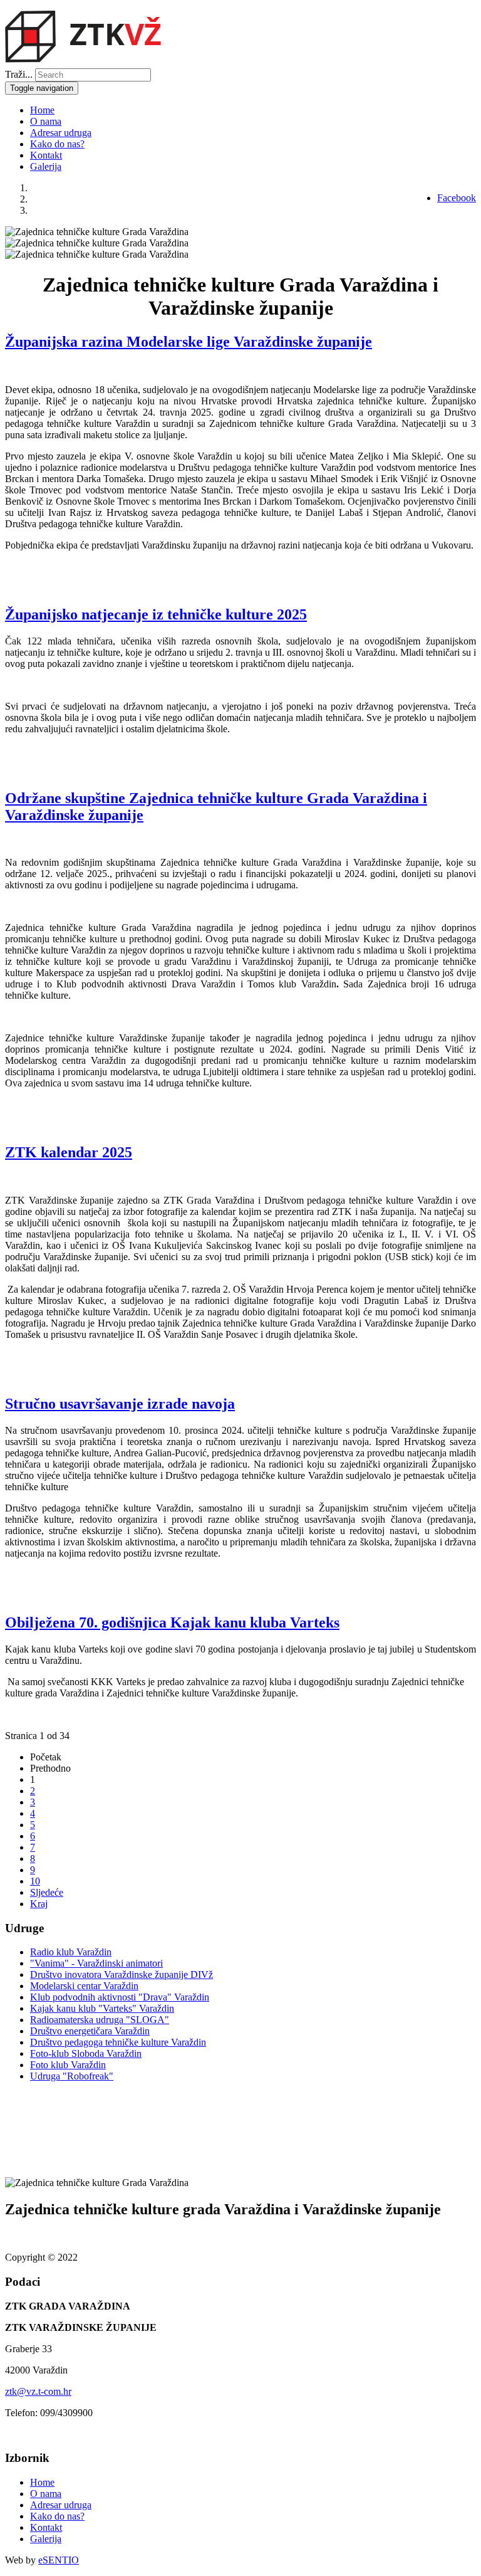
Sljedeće (47, 1892)
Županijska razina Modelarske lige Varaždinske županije (189, 342)
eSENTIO (59, 2560)
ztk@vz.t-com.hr (38, 2391)
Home (42, 110)
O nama (46, 121)
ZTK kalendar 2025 (69, 1152)
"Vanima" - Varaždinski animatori (96, 1963)
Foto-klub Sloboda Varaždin (86, 2053)
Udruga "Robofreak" (72, 2076)
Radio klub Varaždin (71, 1952)
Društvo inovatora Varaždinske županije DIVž (122, 1974)
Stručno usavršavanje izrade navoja (120, 1404)
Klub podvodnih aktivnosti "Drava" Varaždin (120, 1997)
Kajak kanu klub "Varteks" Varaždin (102, 2008)
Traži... (19, 74)
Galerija (46, 166)
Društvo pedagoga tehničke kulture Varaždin (118, 2042)
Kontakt (46, 155)
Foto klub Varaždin (68, 2065)
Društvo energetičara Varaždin (90, 2031)
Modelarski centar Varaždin (84, 1986)
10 (35, 1881)
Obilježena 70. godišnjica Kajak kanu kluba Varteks (172, 1622)
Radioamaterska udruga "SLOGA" (100, 2020)
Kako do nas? (57, 144)
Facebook (457, 198)
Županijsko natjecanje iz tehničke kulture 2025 (156, 614)
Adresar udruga (61, 133)
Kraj (39, 1904)
